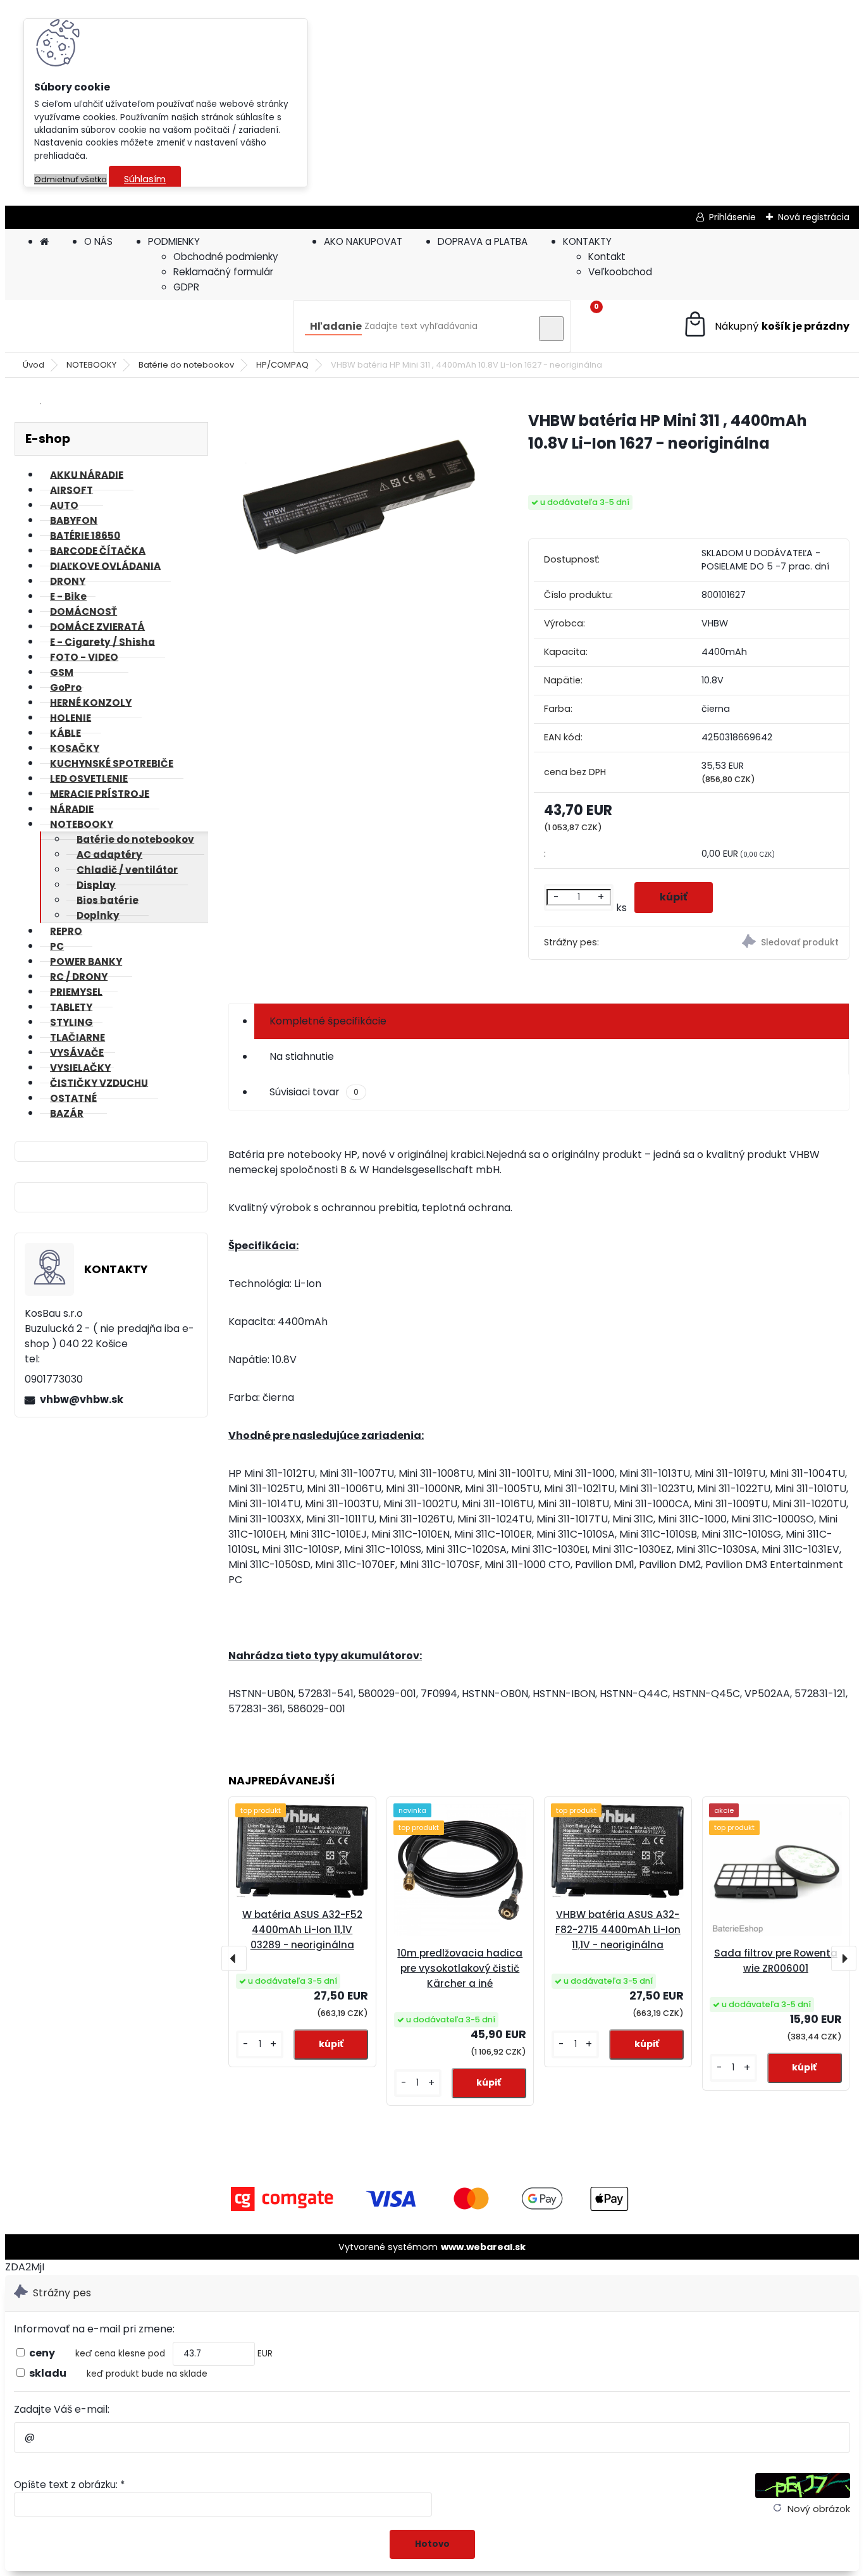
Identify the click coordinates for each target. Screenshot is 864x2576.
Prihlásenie (732, 217)
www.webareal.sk (483, 2247)
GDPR (186, 287)
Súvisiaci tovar (314, 1092)
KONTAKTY (587, 241)
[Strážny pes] (770, 943)
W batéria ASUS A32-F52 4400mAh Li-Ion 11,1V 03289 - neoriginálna (302, 1930)
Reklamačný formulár (223, 272)
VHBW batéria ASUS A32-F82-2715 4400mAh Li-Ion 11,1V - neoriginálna (618, 1930)
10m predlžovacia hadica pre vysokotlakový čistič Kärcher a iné (460, 1968)
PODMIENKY (174, 241)
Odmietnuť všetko (71, 179)
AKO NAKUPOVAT (363, 241)
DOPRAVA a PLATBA (483, 241)
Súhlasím (145, 179)
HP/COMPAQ (282, 365)
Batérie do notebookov (186, 365)
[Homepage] (44, 241)
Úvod (34, 365)
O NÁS (98, 241)
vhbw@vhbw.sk (82, 1399)
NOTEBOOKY (91, 365)
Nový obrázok (819, 2509)
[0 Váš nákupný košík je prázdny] (766, 326)
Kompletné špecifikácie (328, 1021)
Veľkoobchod (620, 272)
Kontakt (607, 257)
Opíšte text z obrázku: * (69, 2485)
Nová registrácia (814, 217)
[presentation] (234, 1958)
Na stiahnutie (302, 1056)
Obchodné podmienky (226, 257)
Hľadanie (336, 326)
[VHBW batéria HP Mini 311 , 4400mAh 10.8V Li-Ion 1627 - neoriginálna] (358, 498)
